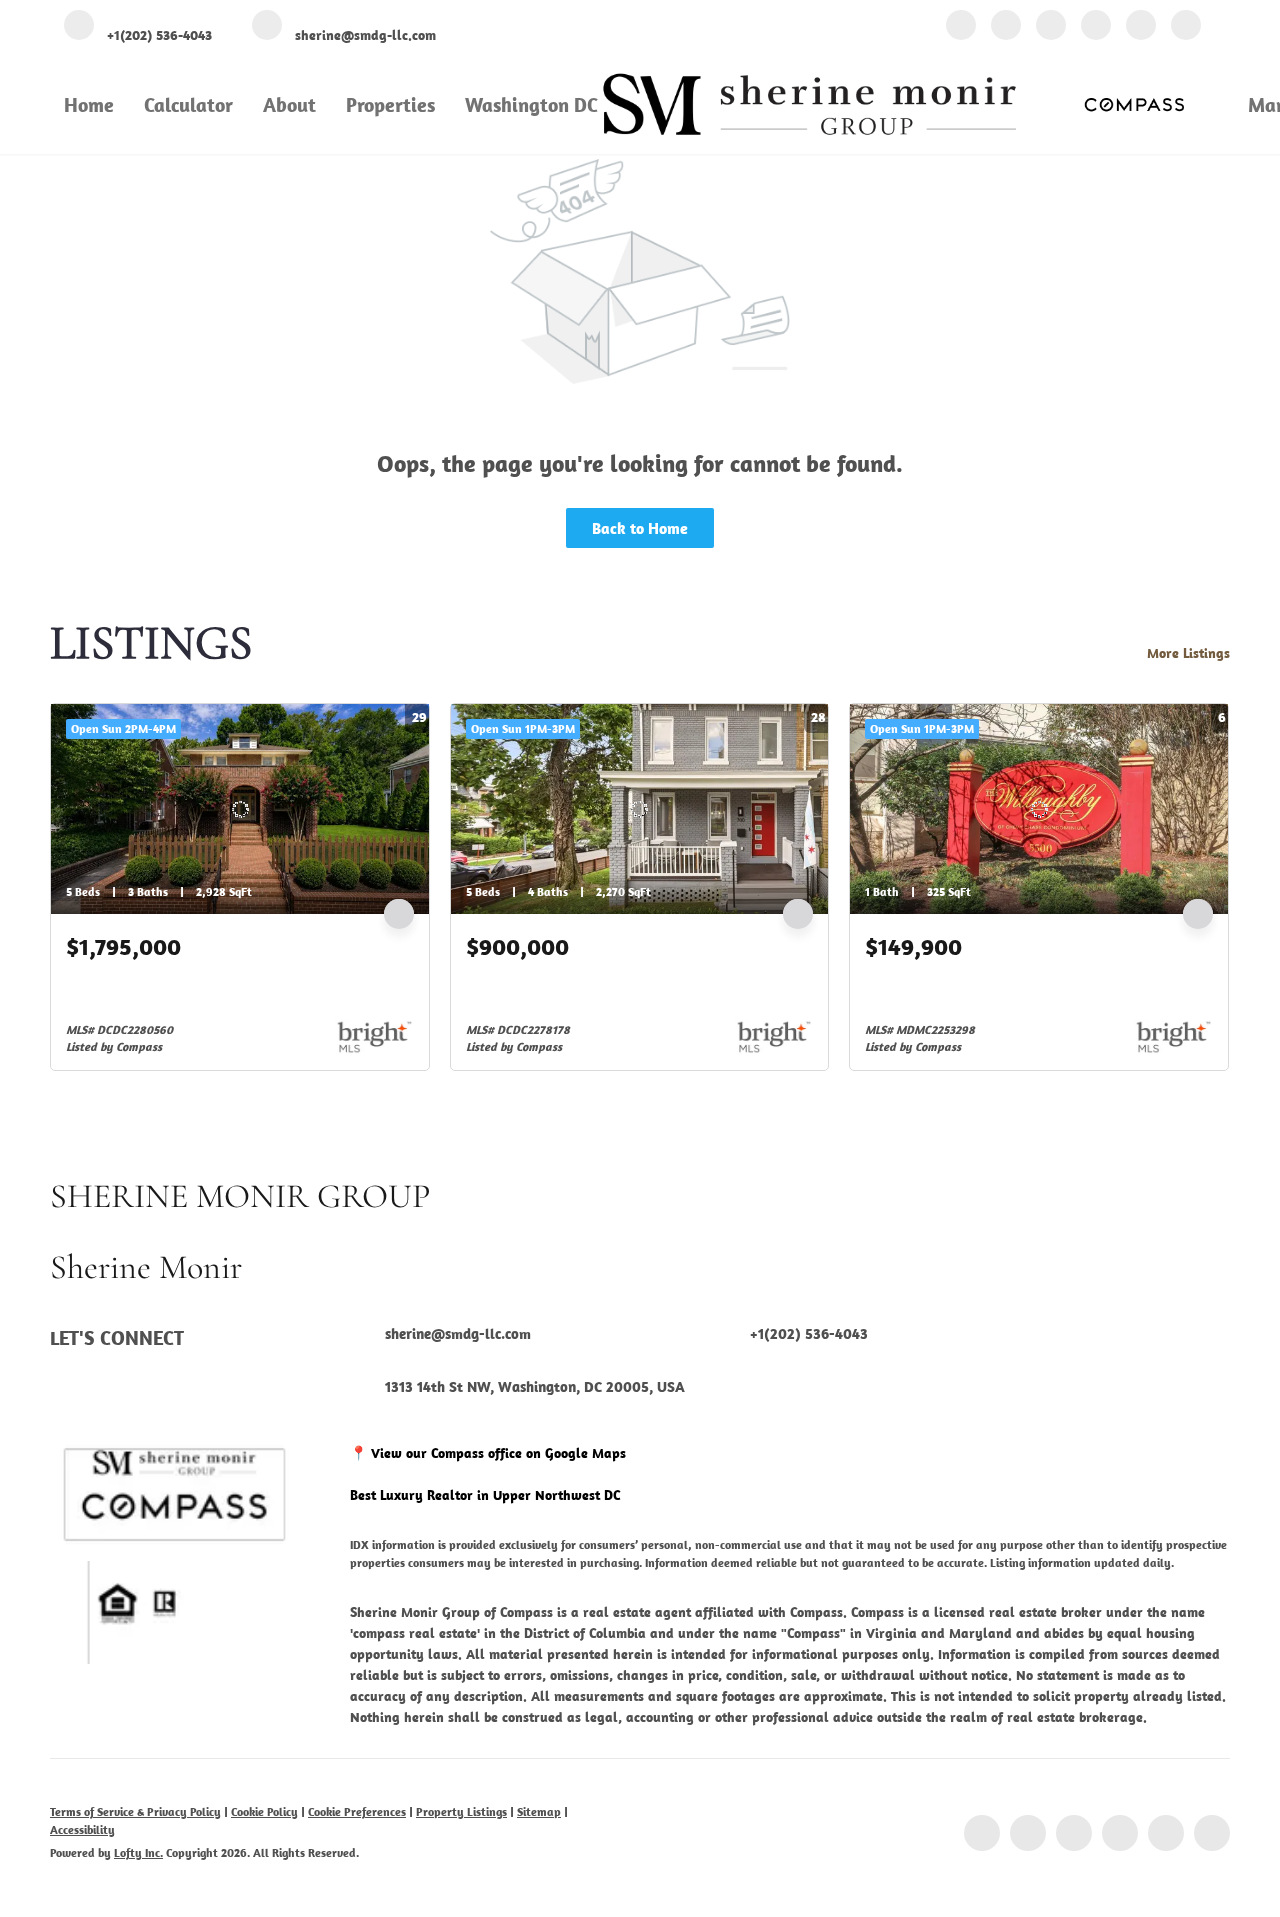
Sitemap (539, 1811)
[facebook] (961, 27)
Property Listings (461, 1811)
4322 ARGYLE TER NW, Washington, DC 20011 (224, 971)
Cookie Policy (264, 1811)
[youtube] (1141, 27)
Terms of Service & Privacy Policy (135, 1811)
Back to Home (640, 528)
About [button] (289, 104)
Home (89, 104)
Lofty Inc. (138, 1852)
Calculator (188, 104)
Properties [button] (390, 104)
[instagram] (1096, 27)
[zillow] (1051, 27)
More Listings (1188, 653)
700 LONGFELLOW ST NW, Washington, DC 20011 (637, 971)
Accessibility (82, 1829)
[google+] (1186, 27)
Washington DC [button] (531, 104)
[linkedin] (1006, 27)
